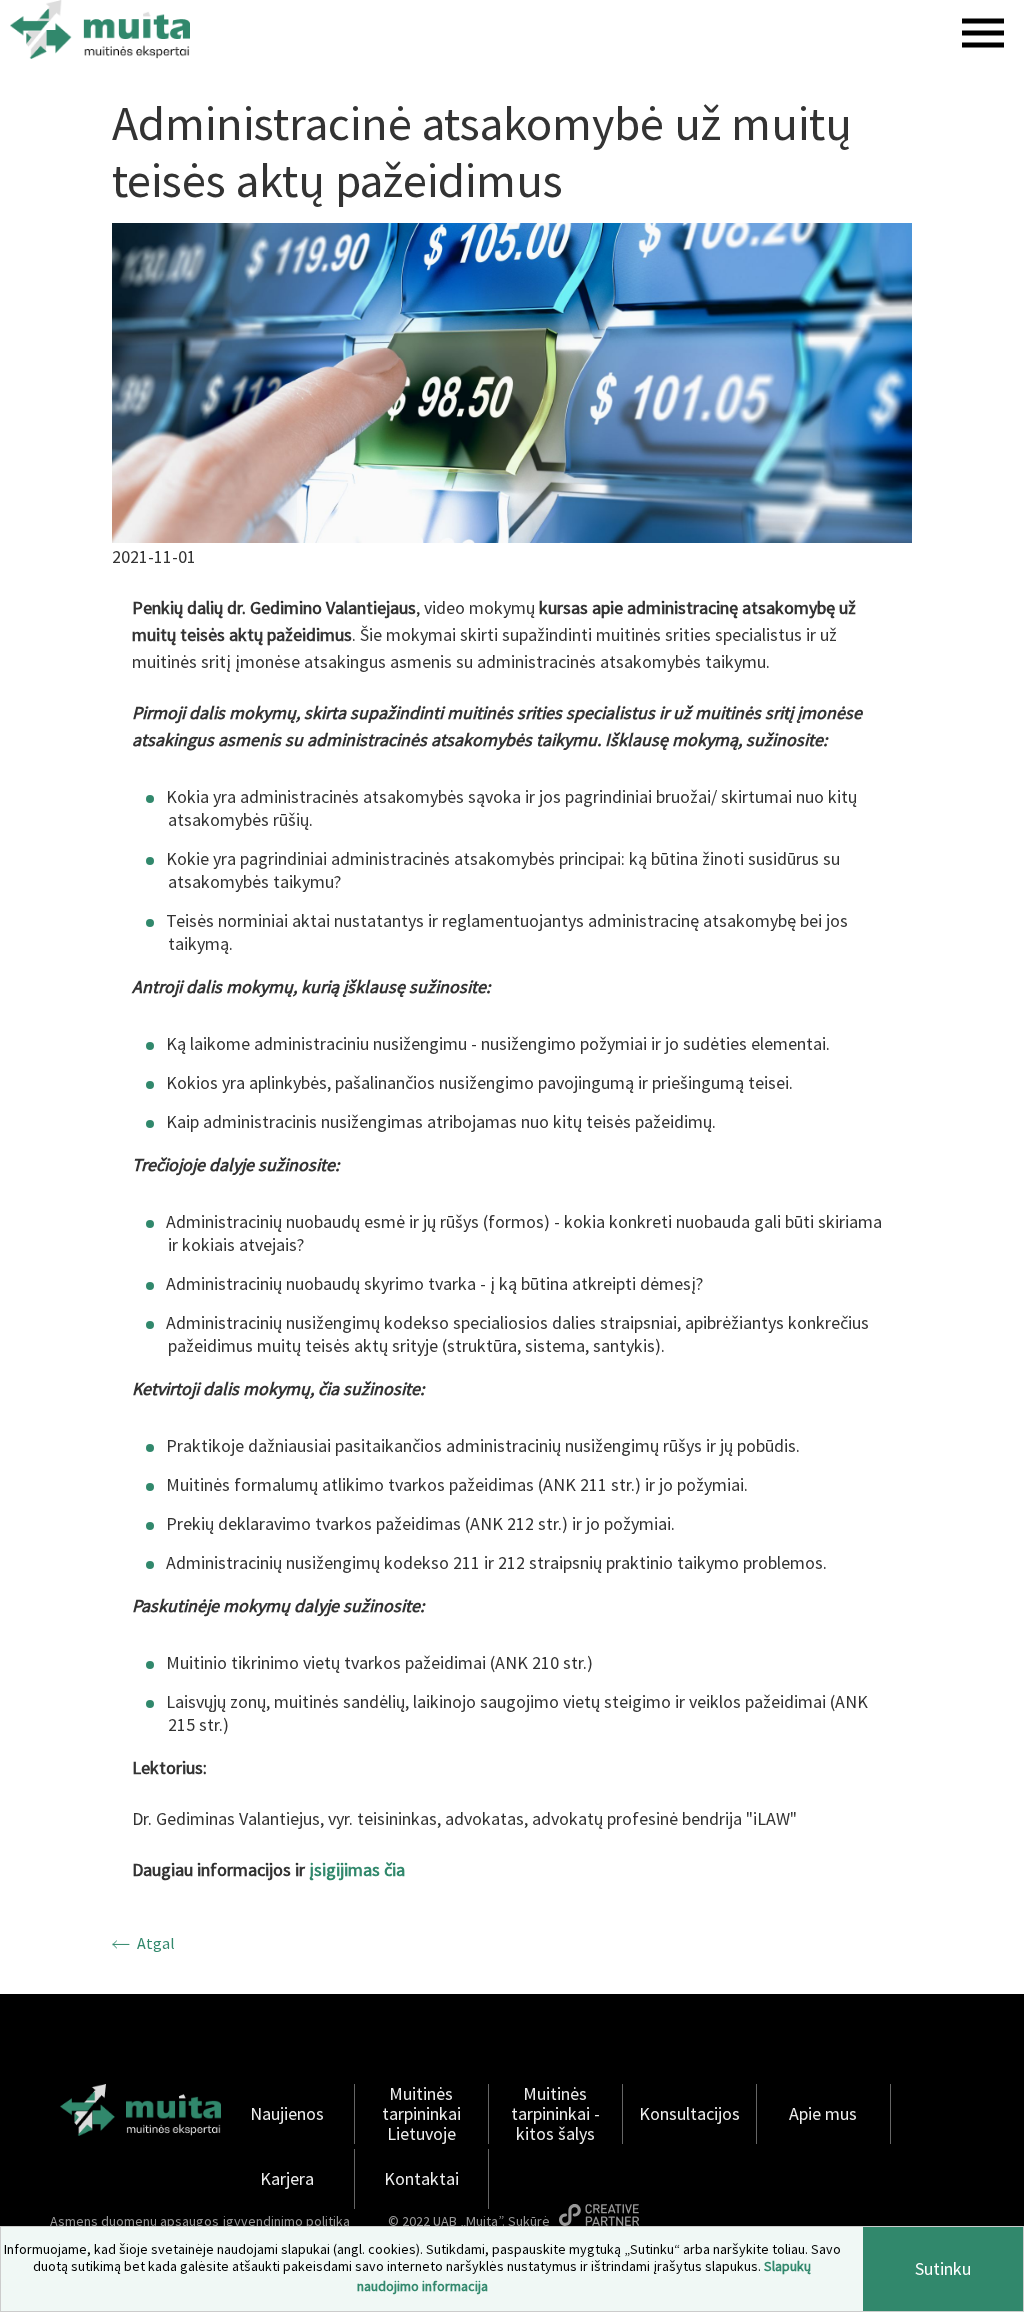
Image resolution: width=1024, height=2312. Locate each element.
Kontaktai (421, 2179)
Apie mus (823, 2114)
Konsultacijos (689, 2114)
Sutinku (943, 2268)
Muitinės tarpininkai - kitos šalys (555, 2114)
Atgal (156, 1943)
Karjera (287, 2179)
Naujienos (287, 2114)
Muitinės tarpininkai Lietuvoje (421, 2114)
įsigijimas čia (357, 1869)
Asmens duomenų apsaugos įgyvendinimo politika (200, 2221)
